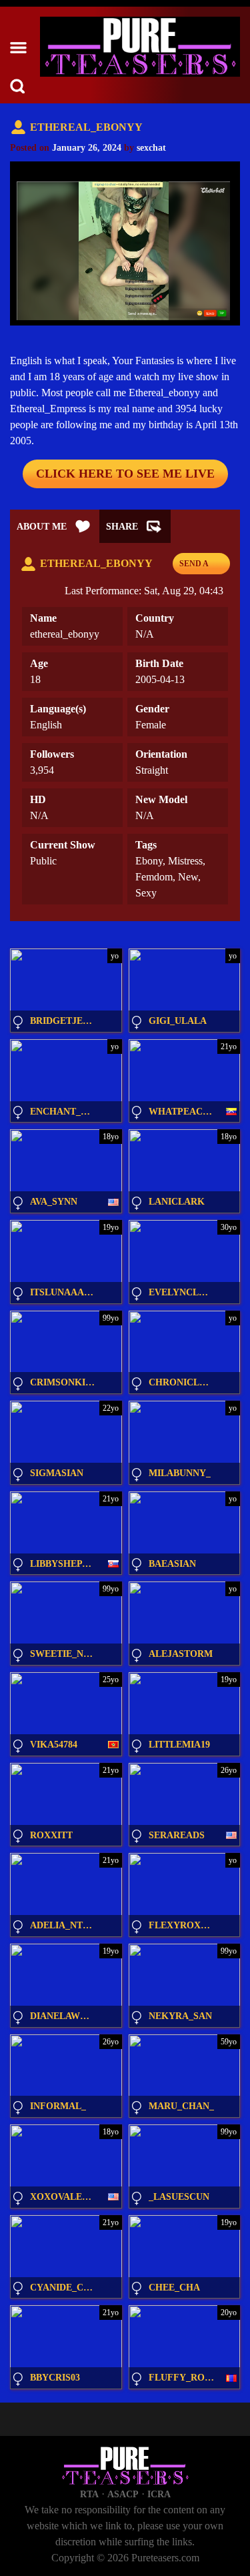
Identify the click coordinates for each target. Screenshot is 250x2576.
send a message (199, 567)
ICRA (159, 2494)
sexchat (151, 148)
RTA (89, 2494)
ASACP (123, 2494)
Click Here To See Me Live (125, 474)
